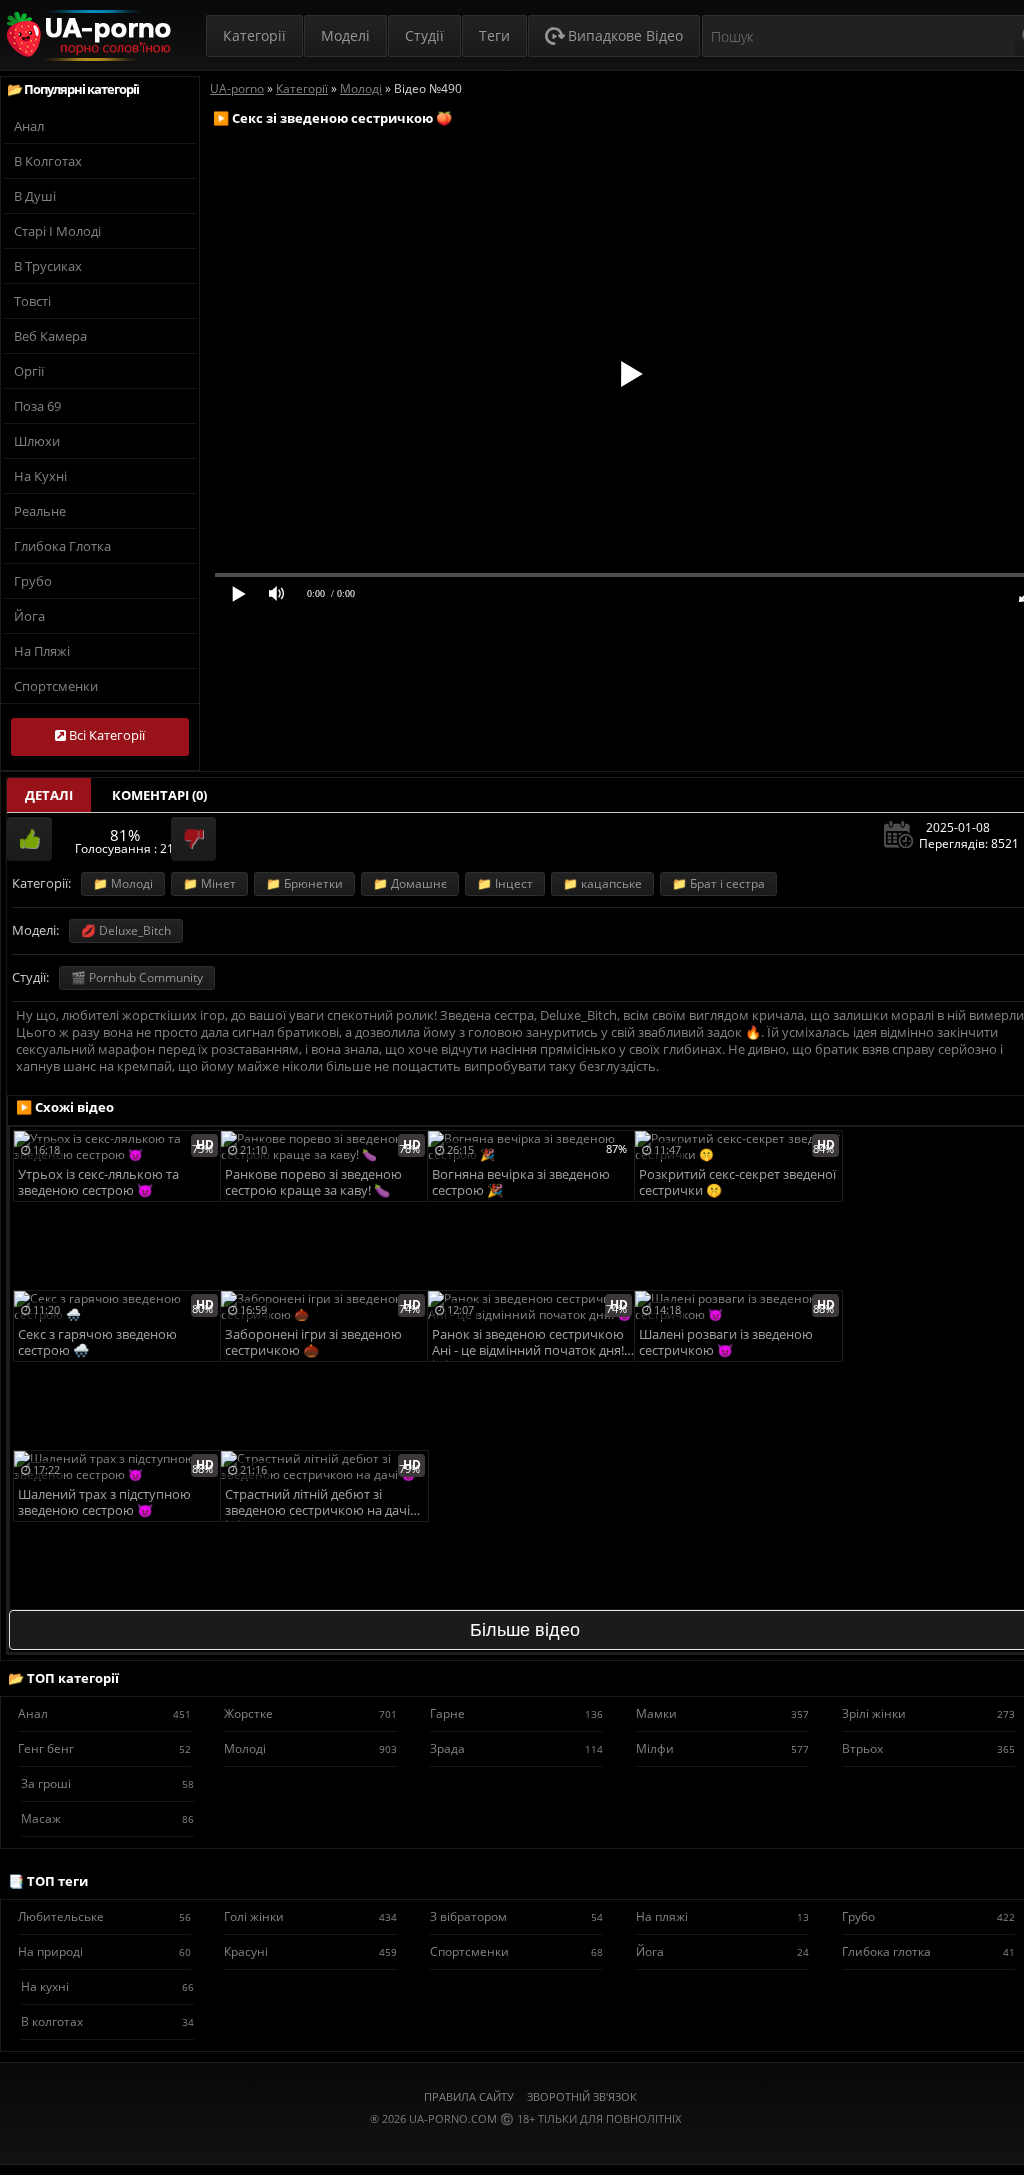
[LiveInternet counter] (525, 2143)
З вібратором (516, 1916)
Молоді (310, 1748)
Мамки (722, 1713)
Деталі (49, 795)
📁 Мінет (209, 883)
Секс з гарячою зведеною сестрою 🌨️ (97, 1342)
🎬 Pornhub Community (137, 977)
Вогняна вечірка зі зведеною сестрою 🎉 (521, 1182)
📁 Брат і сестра (718, 883)
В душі (35, 196)
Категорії (254, 35)
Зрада (516, 1748)
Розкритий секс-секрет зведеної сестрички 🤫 (737, 1182)
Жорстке (310, 1713)
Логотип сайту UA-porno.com (86, 35)
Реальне (40, 511)
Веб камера (50, 336)
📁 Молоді (123, 883)
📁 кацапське (602, 883)
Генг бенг (104, 1748)
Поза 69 (37, 406)
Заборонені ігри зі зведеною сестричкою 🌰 (313, 1342)
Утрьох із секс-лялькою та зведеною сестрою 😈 (98, 1182)
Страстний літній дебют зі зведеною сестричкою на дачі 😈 (317, 1503)
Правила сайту (469, 2096)
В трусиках (48, 266)
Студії (424, 35)
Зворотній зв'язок (582, 2096)
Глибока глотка (62, 546)
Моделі (345, 35)
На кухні (40, 476)
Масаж (107, 1818)
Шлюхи (37, 441)
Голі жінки (310, 1916)
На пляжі (42, 651)
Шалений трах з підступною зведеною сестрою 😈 (104, 1502)
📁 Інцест (505, 883)
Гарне (516, 1713)
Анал (29, 126)
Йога (29, 616)
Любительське (104, 1916)
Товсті (32, 301)
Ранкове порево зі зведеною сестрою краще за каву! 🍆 (313, 1182)
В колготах (48, 161)
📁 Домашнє (410, 883)
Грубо (33, 581)
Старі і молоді (57, 231)
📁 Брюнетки (304, 883)
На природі (104, 1951)
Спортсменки (56, 686)
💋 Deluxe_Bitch (126, 930)
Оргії (29, 371)
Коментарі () (159, 795)
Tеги (494, 35)
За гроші (107, 1783)
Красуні (310, 1951)
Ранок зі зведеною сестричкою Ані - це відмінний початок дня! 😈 (528, 1343)
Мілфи (722, 1748)
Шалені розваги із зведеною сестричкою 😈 (726, 1342)
